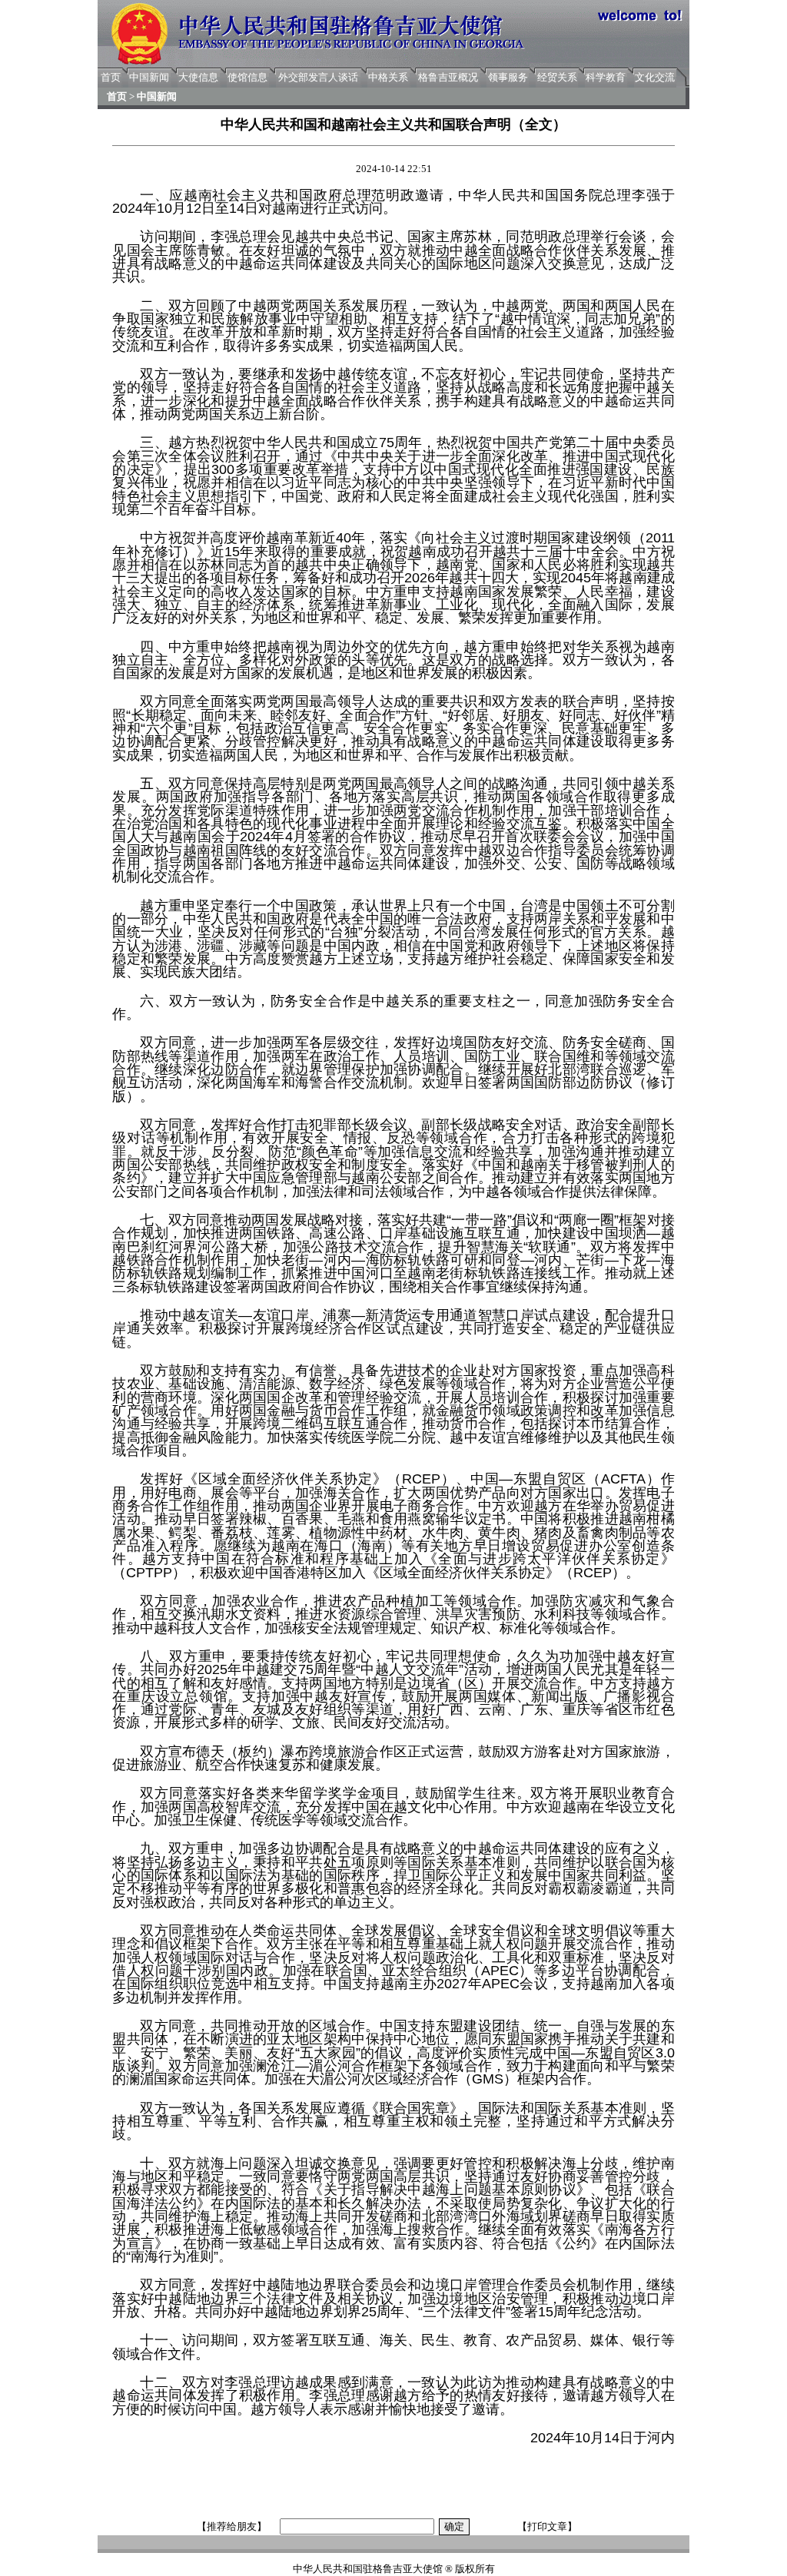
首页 (111, 77)
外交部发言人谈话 (318, 77)
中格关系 (388, 77)
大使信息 (198, 77)
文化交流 (655, 77)
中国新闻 (149, 77)
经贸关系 (557, 77)
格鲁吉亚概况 (448, 77)
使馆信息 (247, 77)
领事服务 (508, 77)
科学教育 (606, 77)
